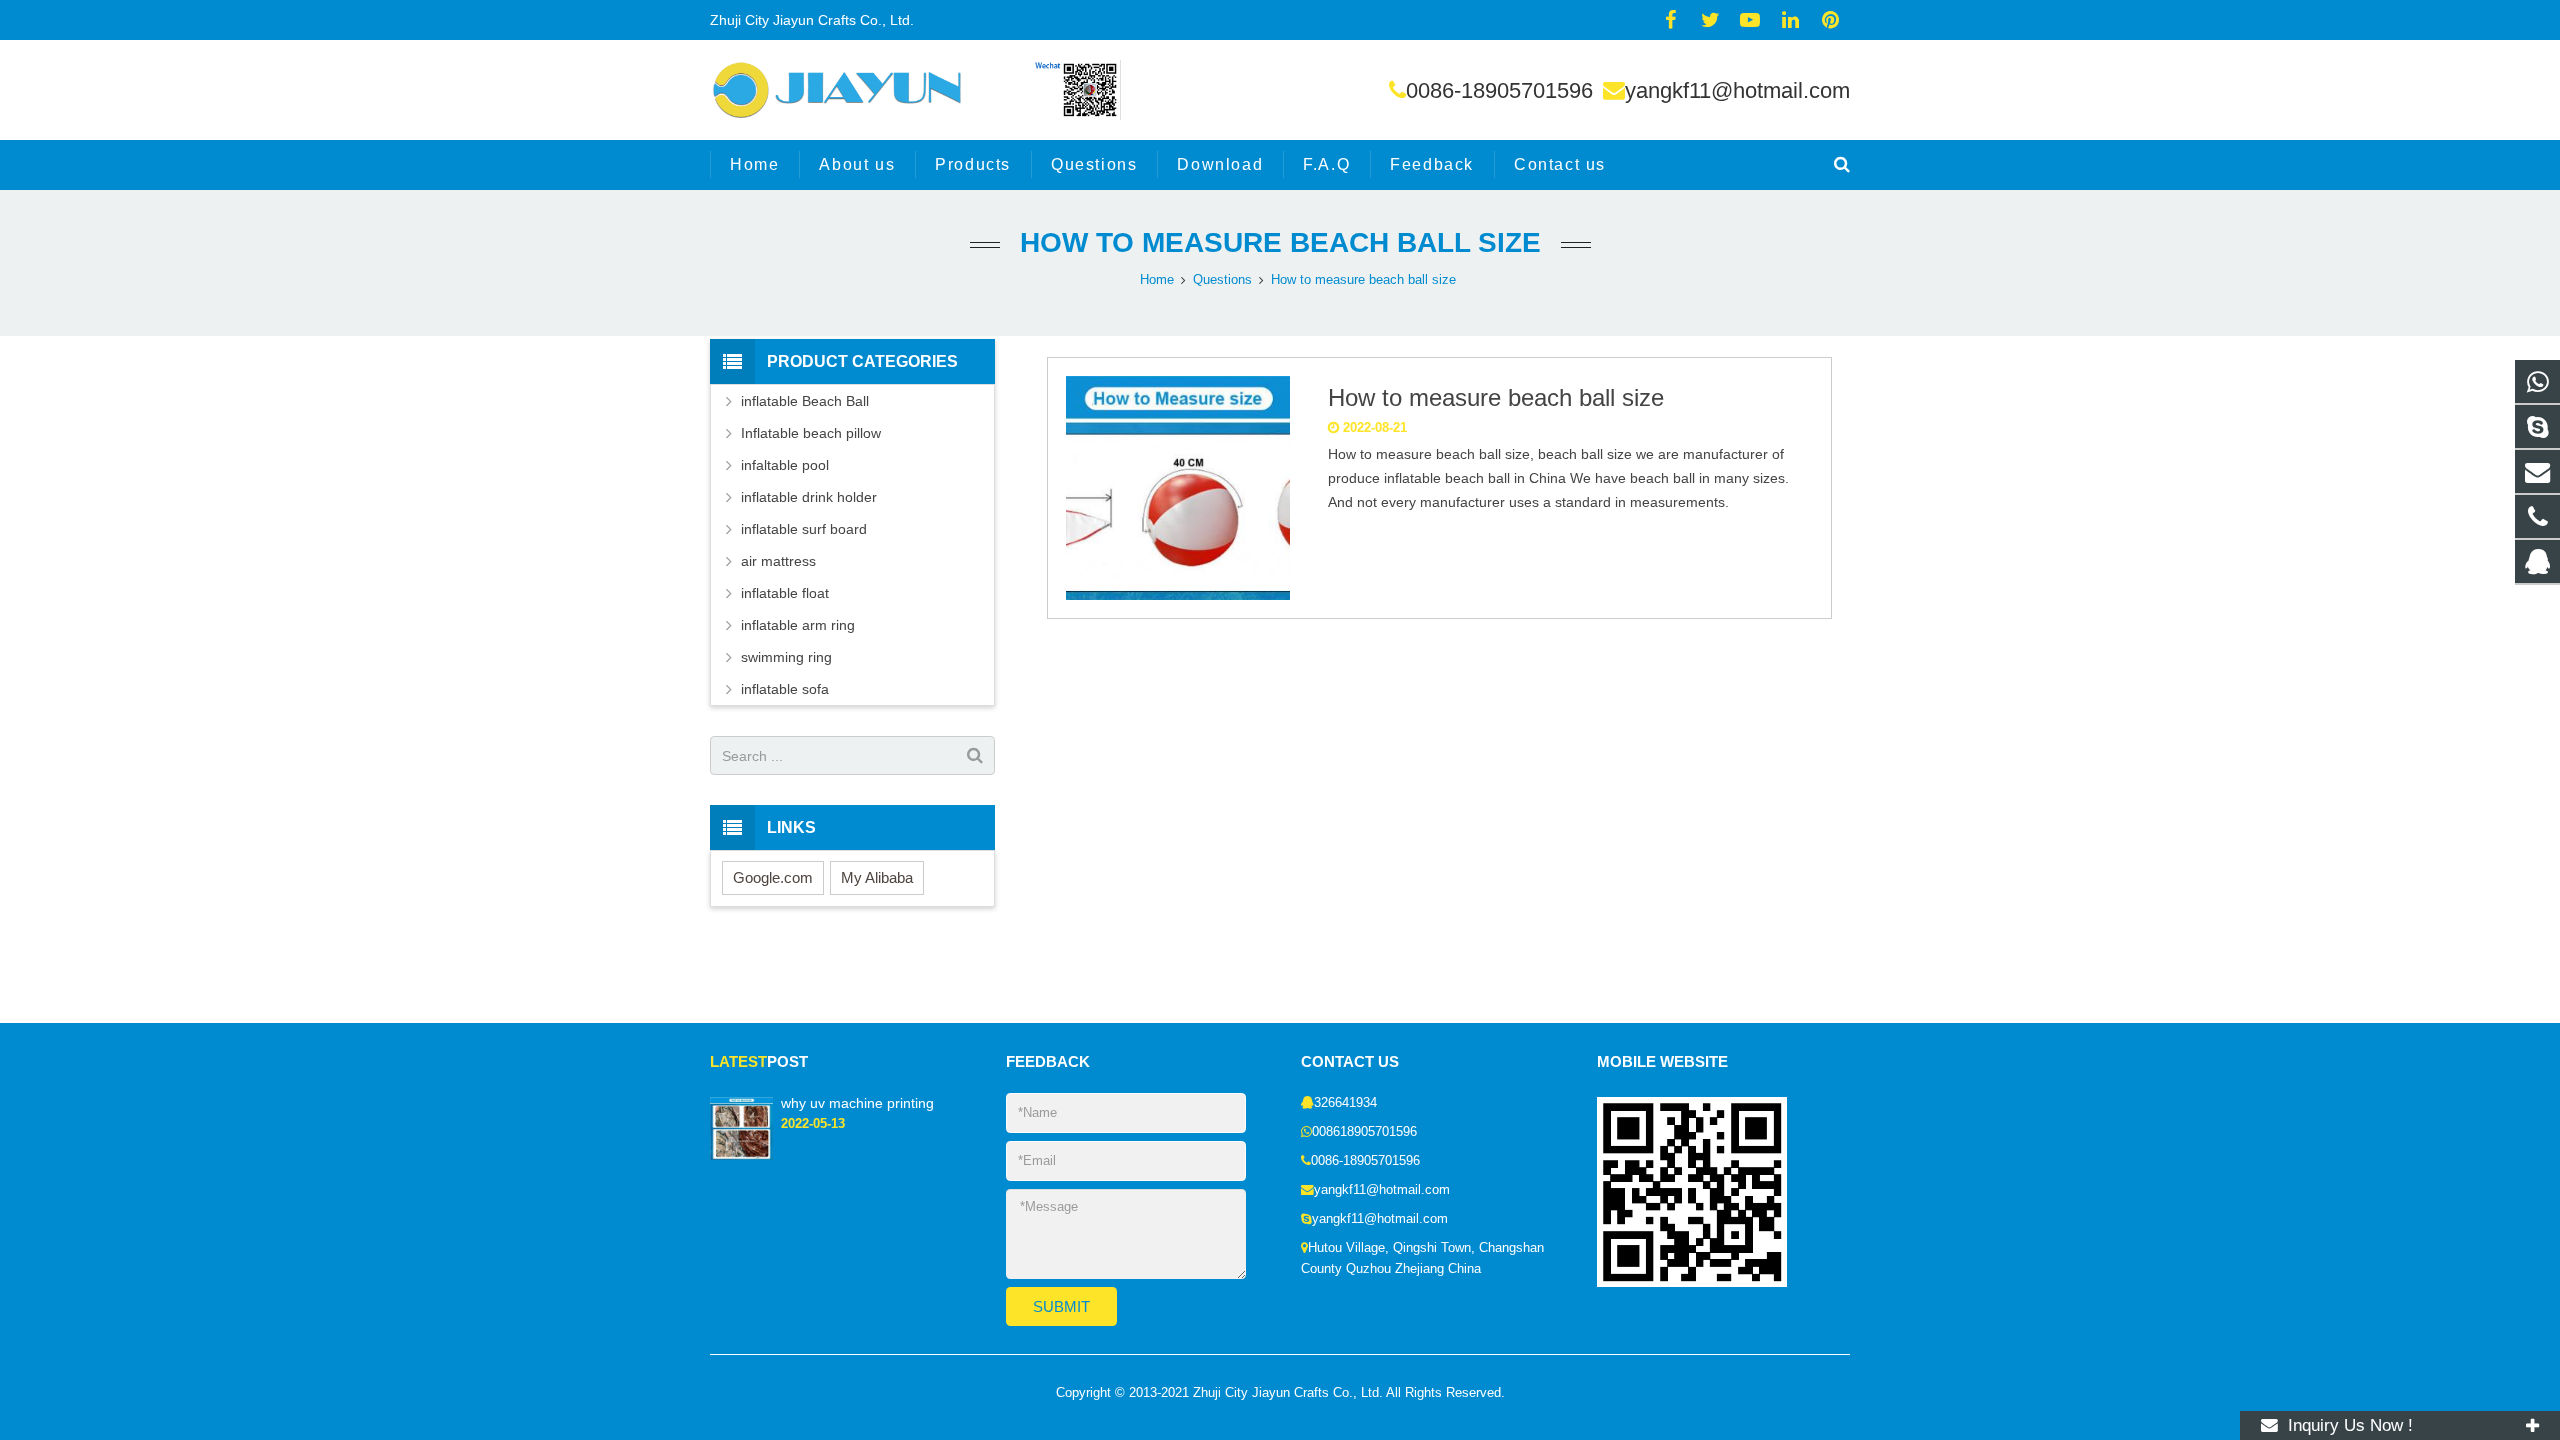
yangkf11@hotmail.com (1737, 90)
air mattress (778, 561)
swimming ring (786, 657)
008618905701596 (1364, 1132)
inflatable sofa (785, 689)
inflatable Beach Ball (805, 401)
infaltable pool (785, 465)
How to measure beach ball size (1280, 242)
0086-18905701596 (1499, 90)
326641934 (1345, 1103)
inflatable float (785, 593)
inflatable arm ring (798, 625)
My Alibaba (877, 877)
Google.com (773, 877)
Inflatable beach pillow (811, 433)
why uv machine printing (857, 1103)
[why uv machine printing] (741, 1156)
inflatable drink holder (809, 497)
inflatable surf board (804, 529)
